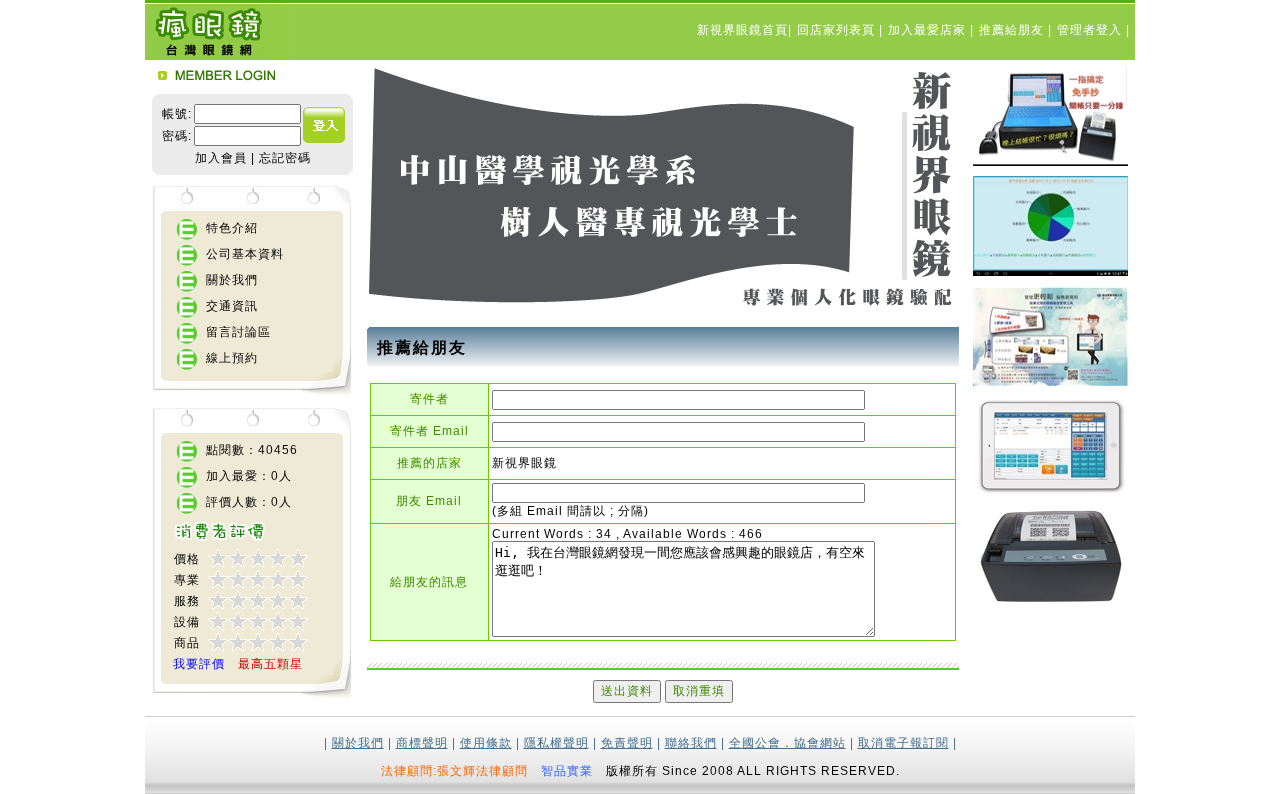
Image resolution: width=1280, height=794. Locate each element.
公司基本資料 (245, 254)
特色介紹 (232, 228)
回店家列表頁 (838, 30)
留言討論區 (238, 332)
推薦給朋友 (1013, 30)
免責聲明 (627, 743)
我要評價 (199, 664)
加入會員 (221, 158)
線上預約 (232, 358)
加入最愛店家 (929, 30)
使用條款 (486, 743)
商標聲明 (422, 743)
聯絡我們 (691, 743)
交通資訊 (232, 306)
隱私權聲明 (556, 743)
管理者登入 (1091, 30)
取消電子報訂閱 (903, 743)
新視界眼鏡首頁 (742, 30)
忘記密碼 (285, 158)
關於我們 (232, 280)
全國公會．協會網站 (787, 743)
